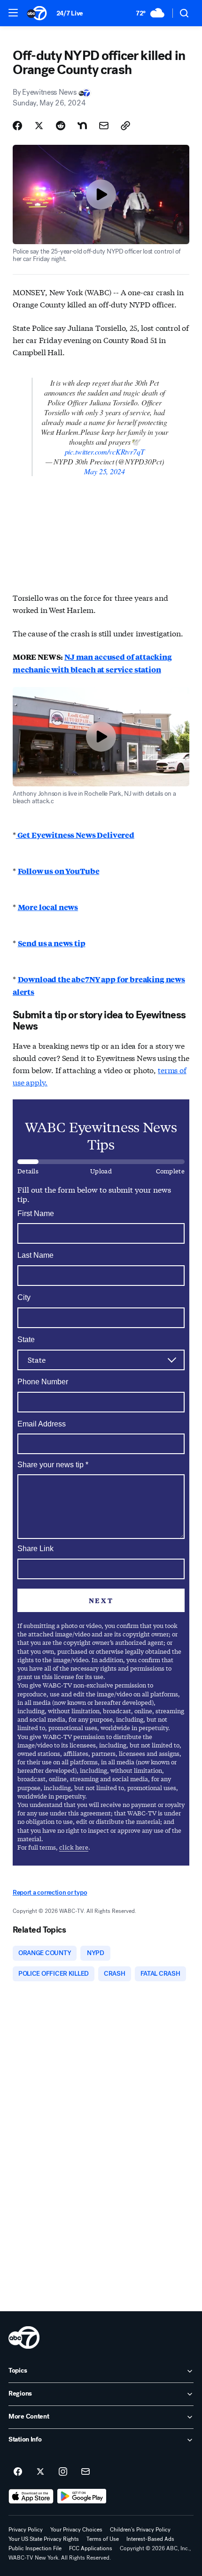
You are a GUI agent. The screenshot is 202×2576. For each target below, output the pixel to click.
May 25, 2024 (104, 471)
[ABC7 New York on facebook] (18, 2472)
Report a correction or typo (50, 1893)
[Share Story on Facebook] (17, 126)
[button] (13, 13)
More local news (48, 907)
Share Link (35, 1549)
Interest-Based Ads (150, 2539)
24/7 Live (70, 13)
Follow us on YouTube (59, 871)
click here (74, 1847)
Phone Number (43, 1382)
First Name (36, 1213)
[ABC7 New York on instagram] (63, 2472)
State (26, 1340)
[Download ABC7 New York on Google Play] (82, 2496)
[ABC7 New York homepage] (37, 13)
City (24, 1297)
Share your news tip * (53, 1465)
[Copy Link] (125, 126)
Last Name (35, 1255)
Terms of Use (103, 2539)
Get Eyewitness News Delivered (75, 835)
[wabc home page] (24, 2337)
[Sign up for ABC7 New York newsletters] (85, 2472)
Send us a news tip (52, 943)
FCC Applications (91, 2548)
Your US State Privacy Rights (44, 2539)
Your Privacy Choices (76, 2530)
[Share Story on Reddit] (61, 126)
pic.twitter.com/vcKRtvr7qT (105, 452)
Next (101, 1600)
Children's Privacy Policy (140, 2530)
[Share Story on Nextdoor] (82, 126)
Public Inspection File (35, 2548)
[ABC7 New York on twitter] (40, 2472)
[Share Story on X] (39, 126)
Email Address (42, 1424)
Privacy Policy (26, 2530)
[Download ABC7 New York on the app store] (31, 2496)
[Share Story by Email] (104, 126)
